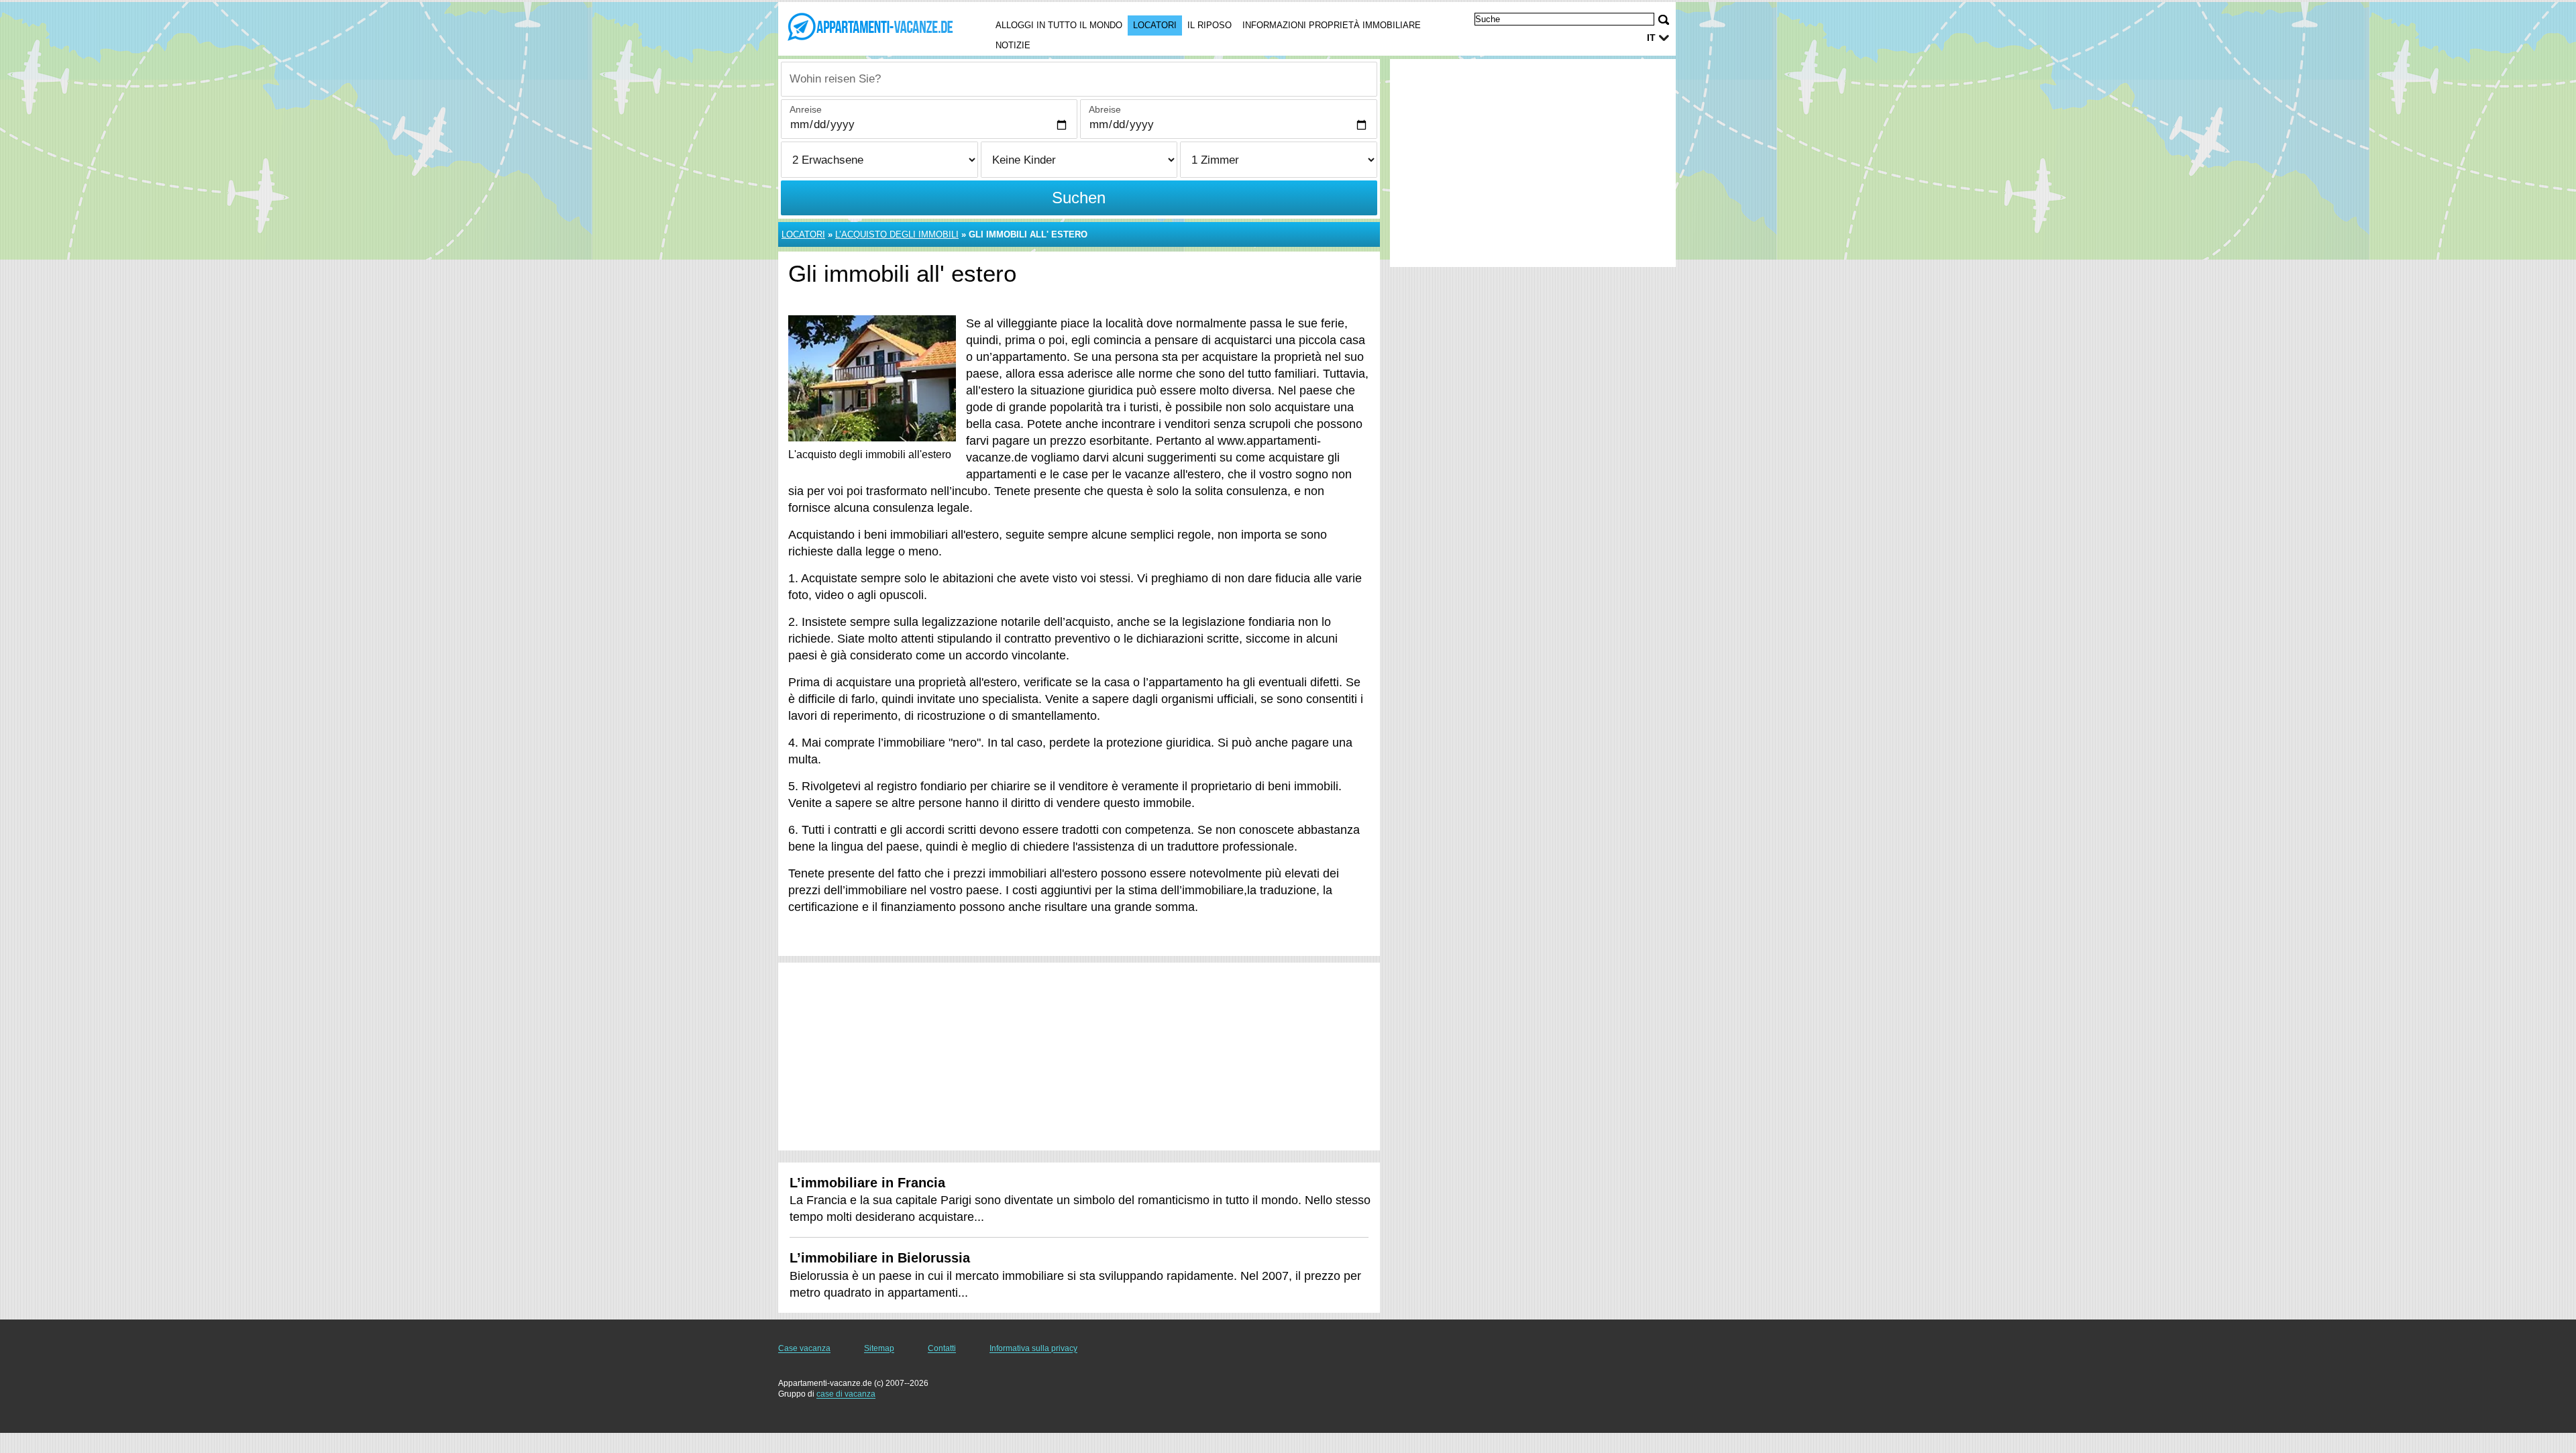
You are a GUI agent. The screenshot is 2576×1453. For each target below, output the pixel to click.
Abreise (1105, 109)
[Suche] (1664, 20)
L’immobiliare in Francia (867, 1183)
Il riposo (1210, 25)
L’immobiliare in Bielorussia (880, 1258)
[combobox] (1079, 79)
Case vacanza (804, 1348)
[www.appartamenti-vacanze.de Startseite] (871, 28)
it (1651, 38)
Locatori (1155, 25)
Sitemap (879, 1348)
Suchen (1079, 198)
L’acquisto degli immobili (897, 234)
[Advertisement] (1079, 1057)
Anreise (806, 109)
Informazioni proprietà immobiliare (1332, 25)
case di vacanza (846, 1394)
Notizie (1013, 45)
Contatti (942, 1348)
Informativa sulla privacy (1033, 1348)
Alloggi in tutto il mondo (1059, 25)
